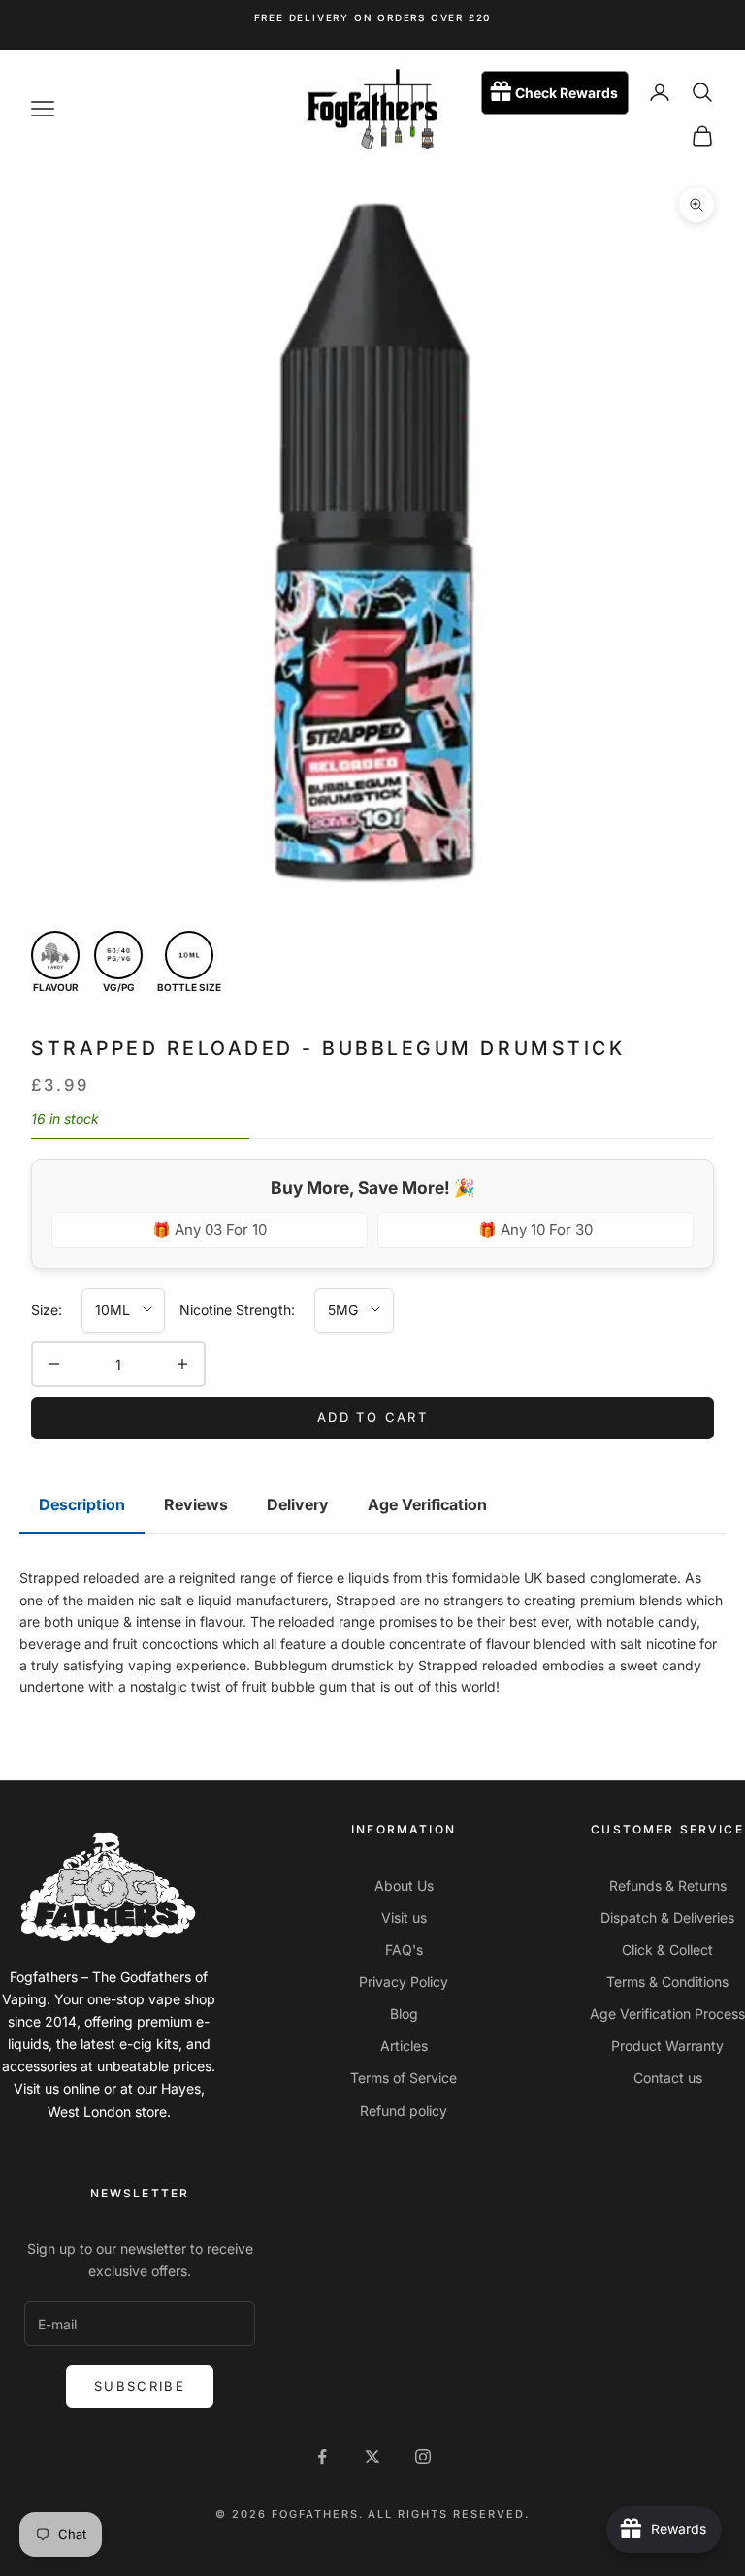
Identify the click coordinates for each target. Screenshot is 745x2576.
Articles (404, 2046)
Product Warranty (667, 2046)
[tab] (82, 1505)
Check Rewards (567, 93)
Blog (404, 2014)
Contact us (668, 2078)
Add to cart (372, 1417)
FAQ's (404, 1949)
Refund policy (404, 2111)
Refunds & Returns (668, 1885)
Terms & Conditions (667, 1982)
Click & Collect (667, 1949)
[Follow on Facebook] (322, 2457)
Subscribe (140, 2386)
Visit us (404, 1917)
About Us (404, 1885)
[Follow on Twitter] (372, 2457)
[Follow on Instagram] (423, 2457)
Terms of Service (404, 2078)
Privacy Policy (404, 1982)
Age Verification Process (667, 2014)
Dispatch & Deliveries (667, 1917)
